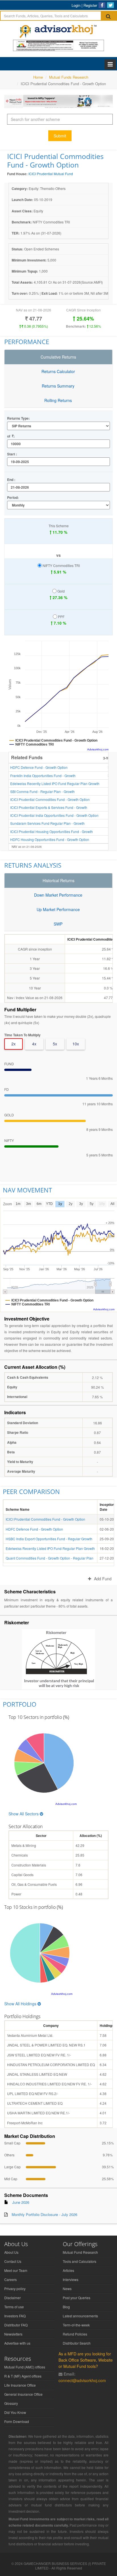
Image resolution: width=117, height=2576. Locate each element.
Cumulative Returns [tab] (58, 357)
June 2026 (21, 2202)
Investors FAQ (15, 2316)
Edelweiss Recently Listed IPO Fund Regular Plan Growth (55, 783)
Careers (11, 2279)
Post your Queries (77, 2298)
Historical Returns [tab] (58, 880)
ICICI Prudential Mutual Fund (51, 174)
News (67, 2289)
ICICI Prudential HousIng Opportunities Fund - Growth (52, 831)
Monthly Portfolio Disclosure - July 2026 (44, 2214)
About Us (11, 2252)
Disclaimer (12, 2298)
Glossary (11, 2403)
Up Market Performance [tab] (58, 909)
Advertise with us (17, 2343)
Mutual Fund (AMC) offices (25, 2367)
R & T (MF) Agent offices (23, 2376)
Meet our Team (16, 2270)
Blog (66, 2307)
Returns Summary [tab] (58, 386)
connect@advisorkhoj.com (82, 2380)
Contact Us (13, 2261)
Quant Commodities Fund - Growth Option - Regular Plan (50, 1558)
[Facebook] (102, 5)
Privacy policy (15, 2289)
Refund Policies (75, 2334)
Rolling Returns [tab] (58, 400)
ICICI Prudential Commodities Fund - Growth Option (50, 799)
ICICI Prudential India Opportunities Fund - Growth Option (54, 815)
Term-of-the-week (76, 2325)
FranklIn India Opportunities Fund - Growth (43, 776)
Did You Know (15, 2412)
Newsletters (13, 2334)
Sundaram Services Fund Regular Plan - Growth (47, 823)
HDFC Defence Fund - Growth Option (39, 767)
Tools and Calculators (80, 2261)
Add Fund (103, 1579)
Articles (68, 2270)
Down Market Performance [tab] (58, 895)
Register (90, 5)
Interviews (71, 2279)
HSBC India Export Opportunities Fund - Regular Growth (49, 1539)
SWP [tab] (58, 924)
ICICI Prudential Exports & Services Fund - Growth (49, 807)
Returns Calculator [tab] (58, 371)
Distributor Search (77, 2343)
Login (76, 5)
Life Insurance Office (20, 2385)
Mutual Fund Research (80, 2252)
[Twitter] (110, 5)
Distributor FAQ (16, 2325)
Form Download (17, 2421)
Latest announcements (80, 2316)
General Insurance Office (23, 2394)
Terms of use (14, 2307)
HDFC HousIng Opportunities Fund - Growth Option (50, 839)
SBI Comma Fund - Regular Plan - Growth (42, 791)
